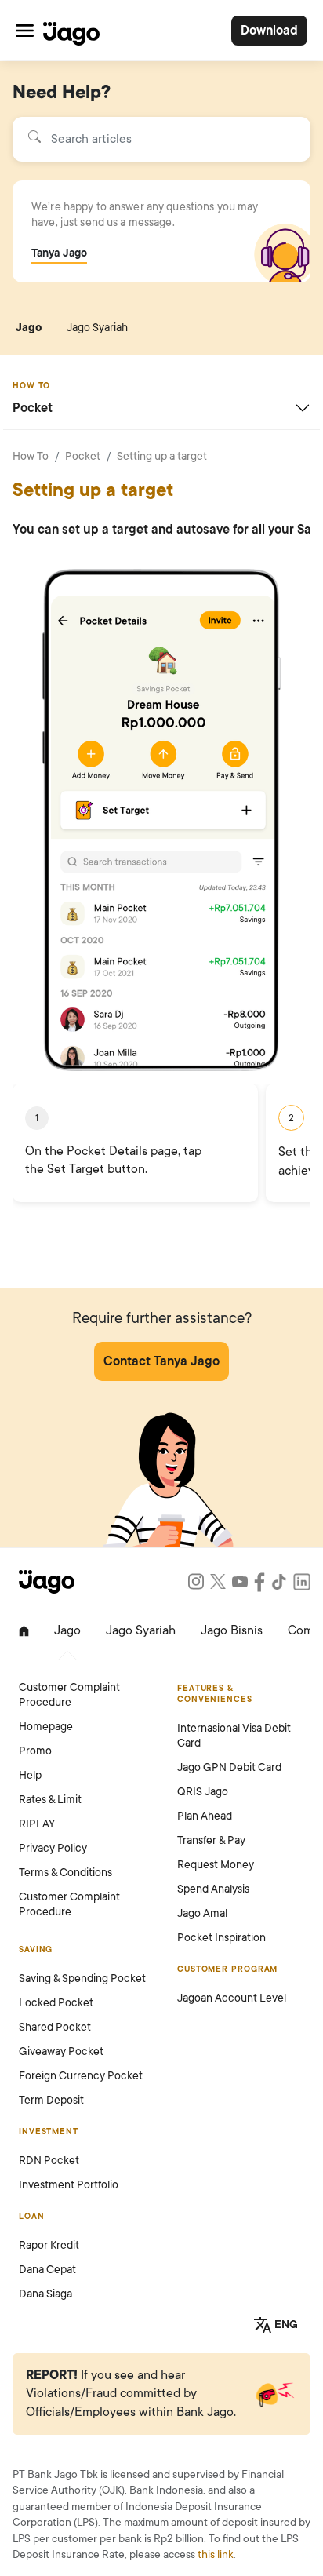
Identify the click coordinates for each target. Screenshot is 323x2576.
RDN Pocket (49, 2161)
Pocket (83, 456)
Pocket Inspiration (221, 1938)
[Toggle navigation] (25, 30)
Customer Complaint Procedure (69, 1695)
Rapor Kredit (49, 2245)
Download (269, 31)
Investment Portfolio (69, 2185)
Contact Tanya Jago (161, 1361)
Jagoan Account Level (232, 1998)
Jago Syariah (97, 328)
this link (216, 2554)
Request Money (216, 1865)
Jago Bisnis (232, 1630)
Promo (35, 1751)
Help (30, 1775)
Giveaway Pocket (61, 2051)
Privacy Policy (53, 1848)
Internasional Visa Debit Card (234, 1736)
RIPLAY (37, 1824)
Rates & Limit (50, 1800)
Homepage (46, 1727)
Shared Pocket (55, 2027)
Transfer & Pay (211, 1840)
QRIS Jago (203, 1792)
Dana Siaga (45, 2294)
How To (31, 456)
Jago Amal (202, 1913)
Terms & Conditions (65, 1873)
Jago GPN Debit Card (229, 1767)
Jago (29, 328)
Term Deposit (51, 2100)
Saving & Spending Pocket (82, 1978)
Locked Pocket (56, 2003)
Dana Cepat (47, 2270)
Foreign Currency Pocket (81, 2076)
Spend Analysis (213, 1889)
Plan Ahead (205, 1816)
